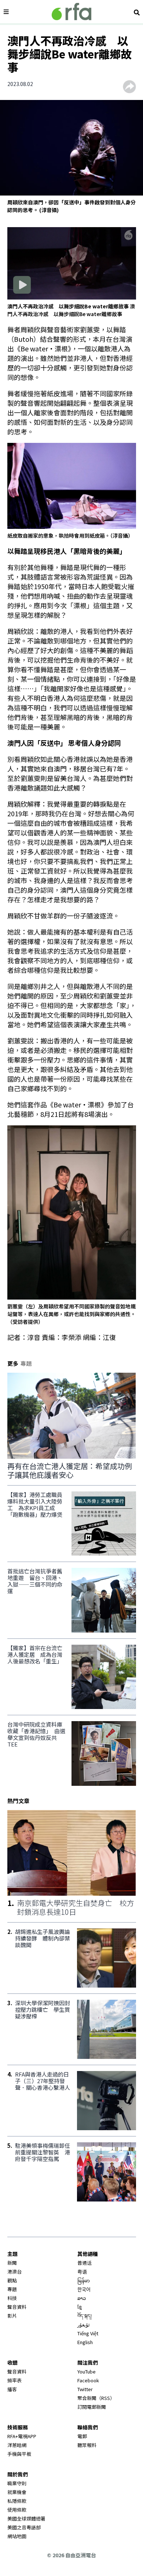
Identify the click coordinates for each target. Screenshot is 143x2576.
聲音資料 (17, 2307)
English (85, 2342)
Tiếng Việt (88, 2333)
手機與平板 (19, 2454)
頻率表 (14, 2380)
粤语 (82, 2272)
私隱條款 (17, 2501)
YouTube (87, 2371)
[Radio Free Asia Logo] (71, 12)
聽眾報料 (87, 2445)
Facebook (88, 2380)
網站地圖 (17, 2536)
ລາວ (82, 2298)
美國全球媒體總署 (26, 2518)
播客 (12, 2389)
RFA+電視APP (22, 2436)
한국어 (84, 2289)
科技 (12, 2298)
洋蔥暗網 (17, 2445)
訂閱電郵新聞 (92, 2407)
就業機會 (17, 2492)
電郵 (82, 2436)
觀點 (12, 2280)
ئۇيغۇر (84, 2324)
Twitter (85, 2389)
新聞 (12, 2263)
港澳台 (14, 2272)
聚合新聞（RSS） (96, 2398)
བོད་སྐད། (85, 2316)
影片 (12, 2316)
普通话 (85, 2263)
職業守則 (17, 2483)
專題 (12, 2289)
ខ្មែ (80, 2307)
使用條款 (17, 2510)
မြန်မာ (84, 2280)
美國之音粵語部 (24, 2527)
